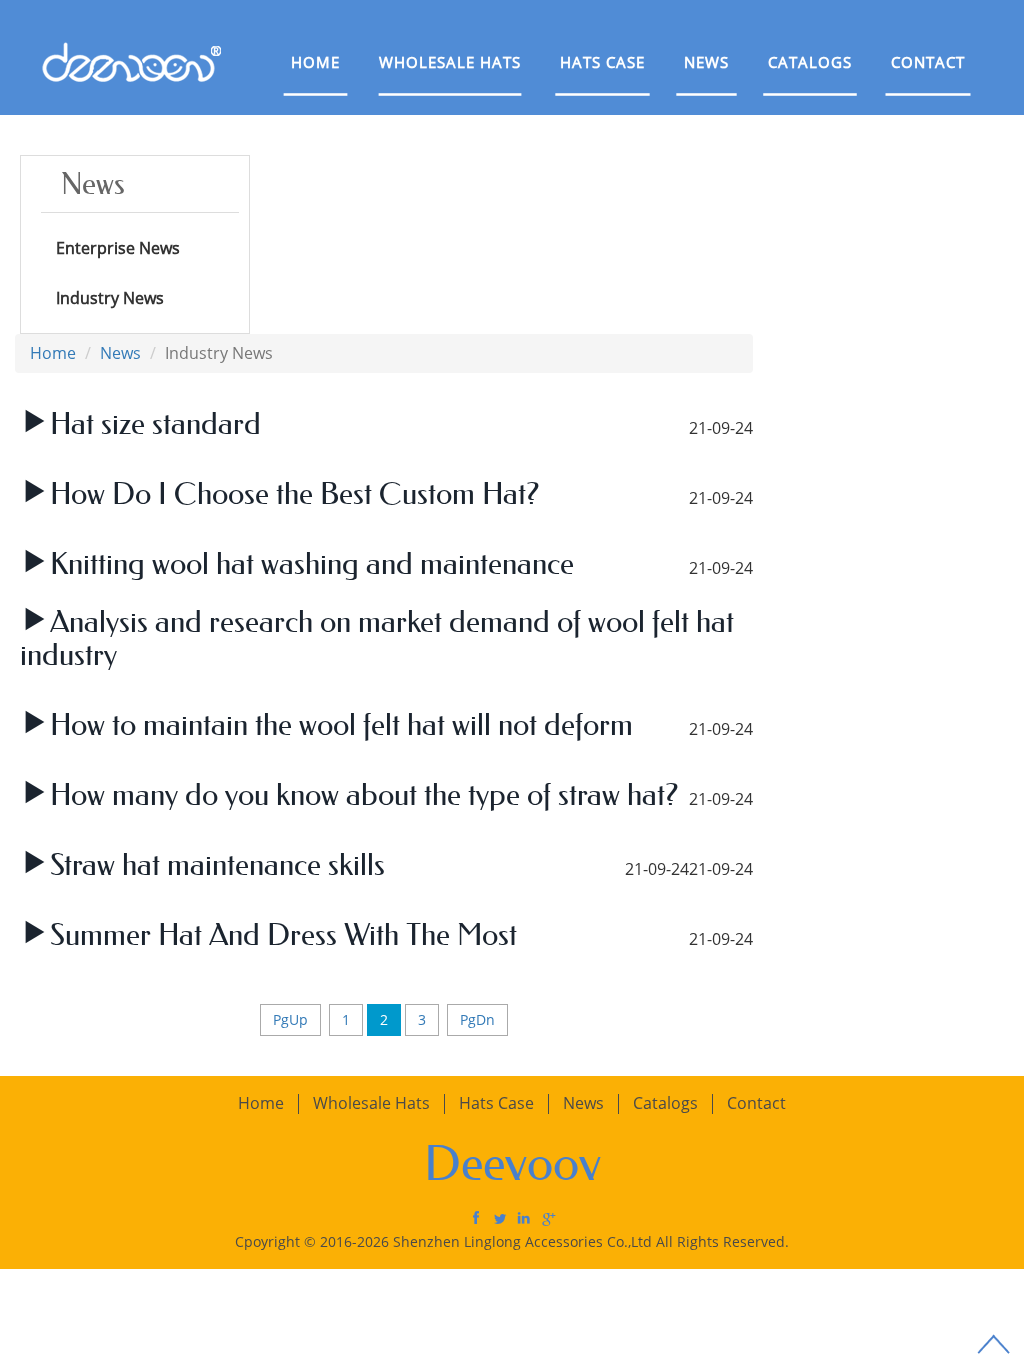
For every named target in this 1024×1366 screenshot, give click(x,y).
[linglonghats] (500, 1217)
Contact (928, 62)
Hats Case (602, 62)
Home (315, 62)
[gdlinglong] (476, 1217)
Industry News (110, 298)
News (706, 62)
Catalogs (810, 62)
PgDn (477, 1019)
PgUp (290, 1019)
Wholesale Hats (450, 62)
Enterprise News (118, 248)
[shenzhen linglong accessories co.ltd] (524, 1217)
